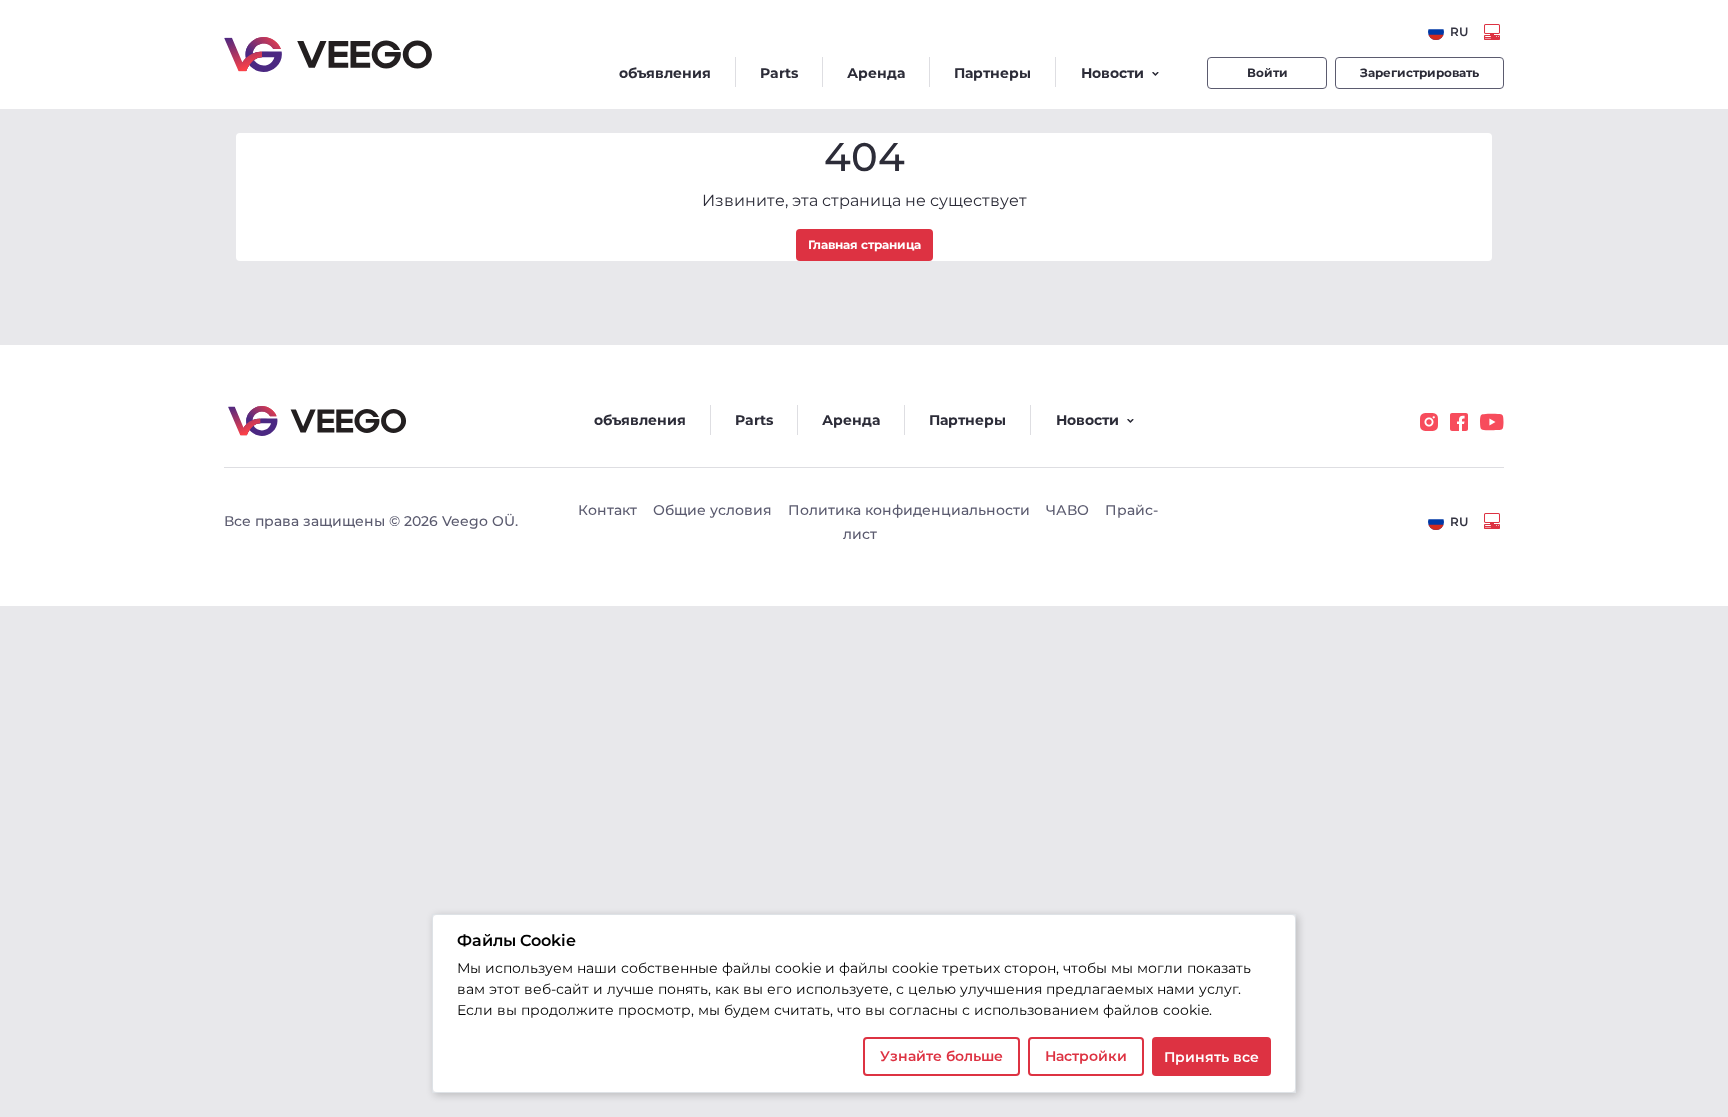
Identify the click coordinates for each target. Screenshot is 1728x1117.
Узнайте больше (941, 1056)
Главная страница (864, 244)
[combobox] (1448, 32)
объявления (665, 73)
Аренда (876, 73)
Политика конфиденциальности (909, 510)
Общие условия (712, 510)
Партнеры (992, 73)
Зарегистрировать (1419, 72)
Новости (1112, 73)
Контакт (607, 510)
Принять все (1211, 1057)
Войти (1267, 72)
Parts (779, 73)
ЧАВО (1067, 510)
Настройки (1086, 1056)
